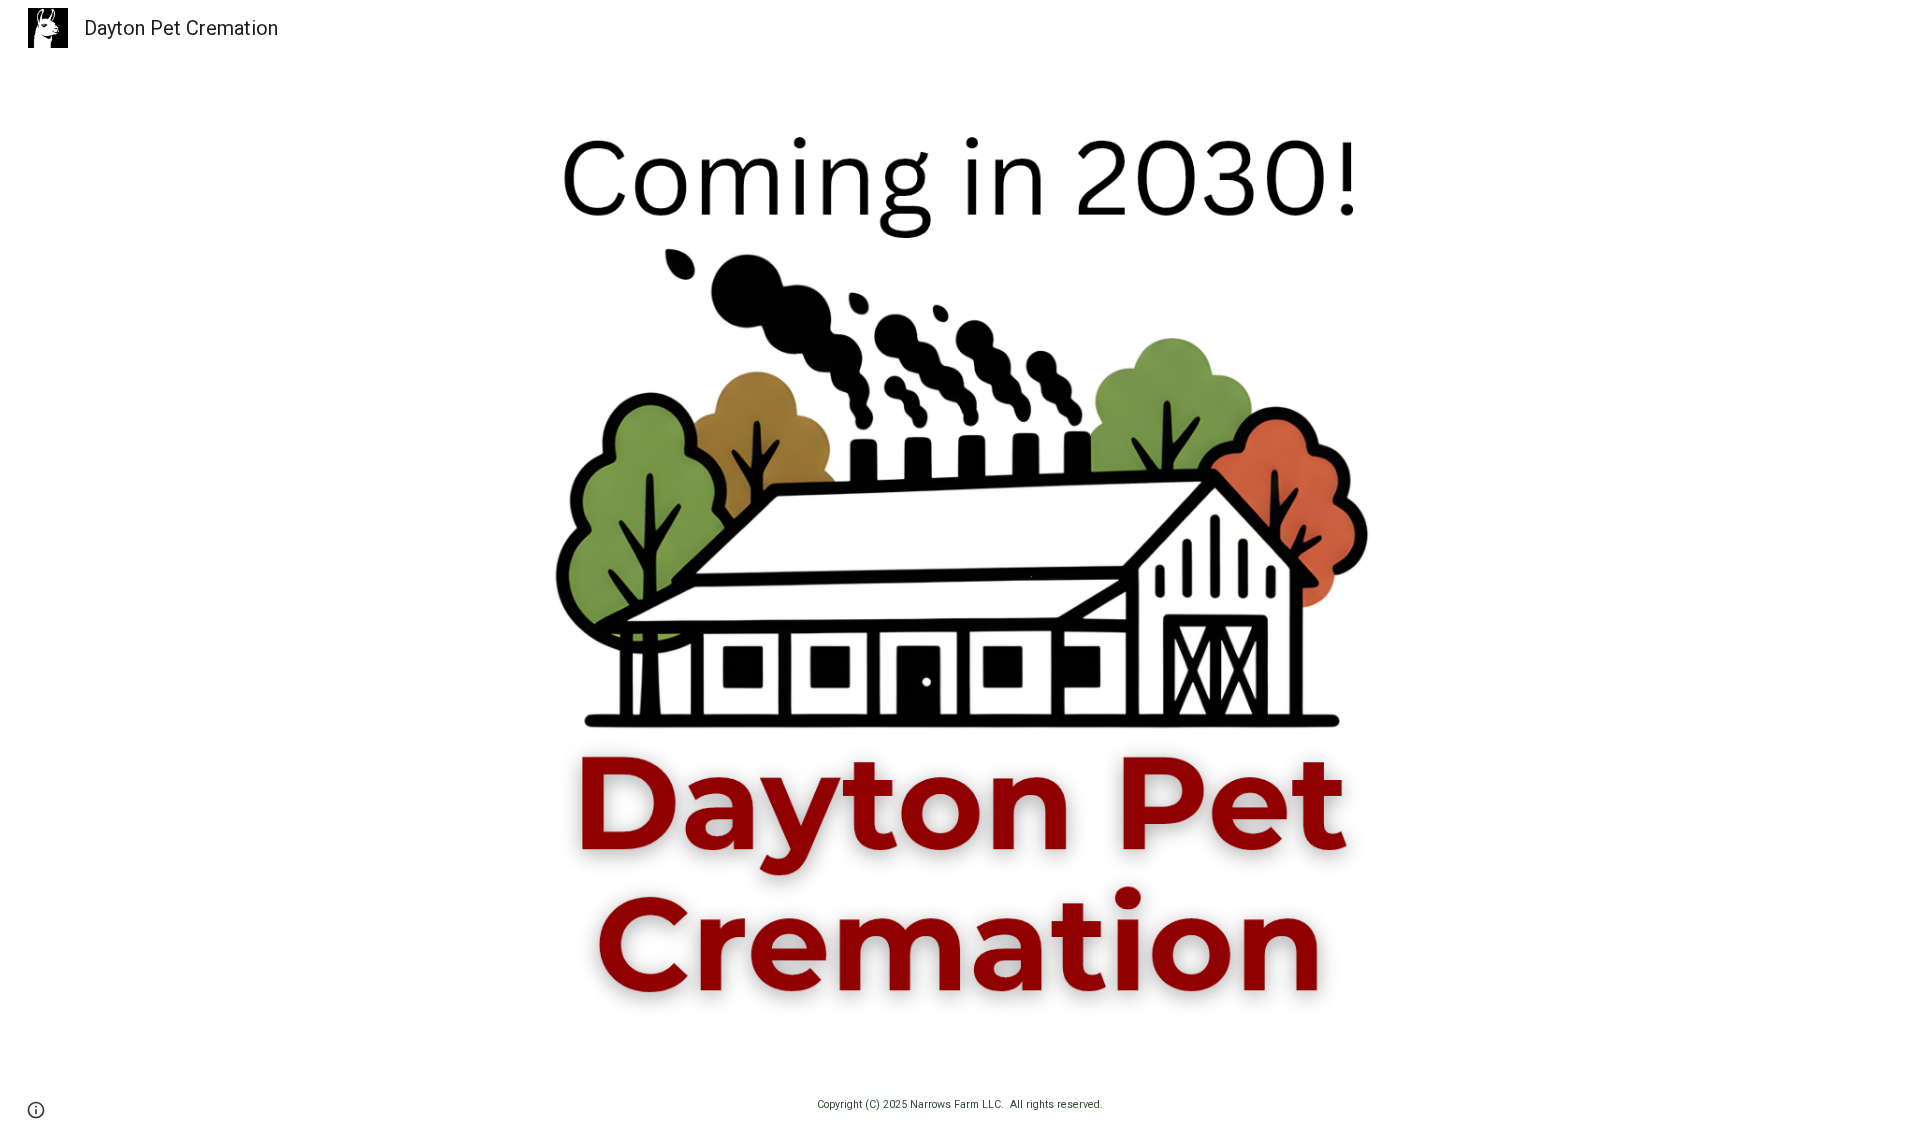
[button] (36, 1110)
